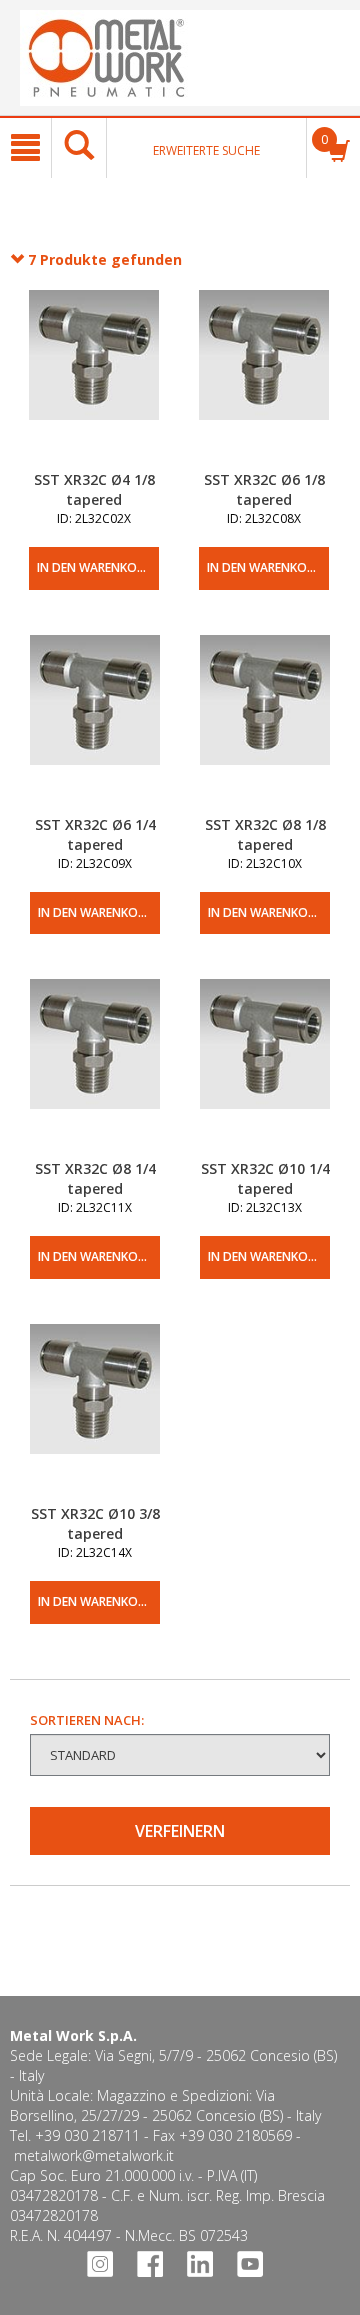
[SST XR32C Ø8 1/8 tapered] (265, 725)
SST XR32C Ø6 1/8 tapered (264, 489)
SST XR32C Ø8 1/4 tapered (95, 1178)
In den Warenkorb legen (98, 567)
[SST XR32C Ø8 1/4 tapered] (95, 1069)
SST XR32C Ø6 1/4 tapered (95, 834)
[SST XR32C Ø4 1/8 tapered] (94, 380)
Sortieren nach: (87, 1720)
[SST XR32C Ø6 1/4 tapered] (95, 725)
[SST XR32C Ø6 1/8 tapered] (264, 380)
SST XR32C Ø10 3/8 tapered (95, 1523)
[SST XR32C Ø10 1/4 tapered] (265, 1069)
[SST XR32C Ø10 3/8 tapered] (95, 1414)
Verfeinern (180, 1831)
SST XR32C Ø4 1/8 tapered (94, 489)
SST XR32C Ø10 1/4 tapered (265, 1178)
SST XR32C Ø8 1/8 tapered (265, 834)
